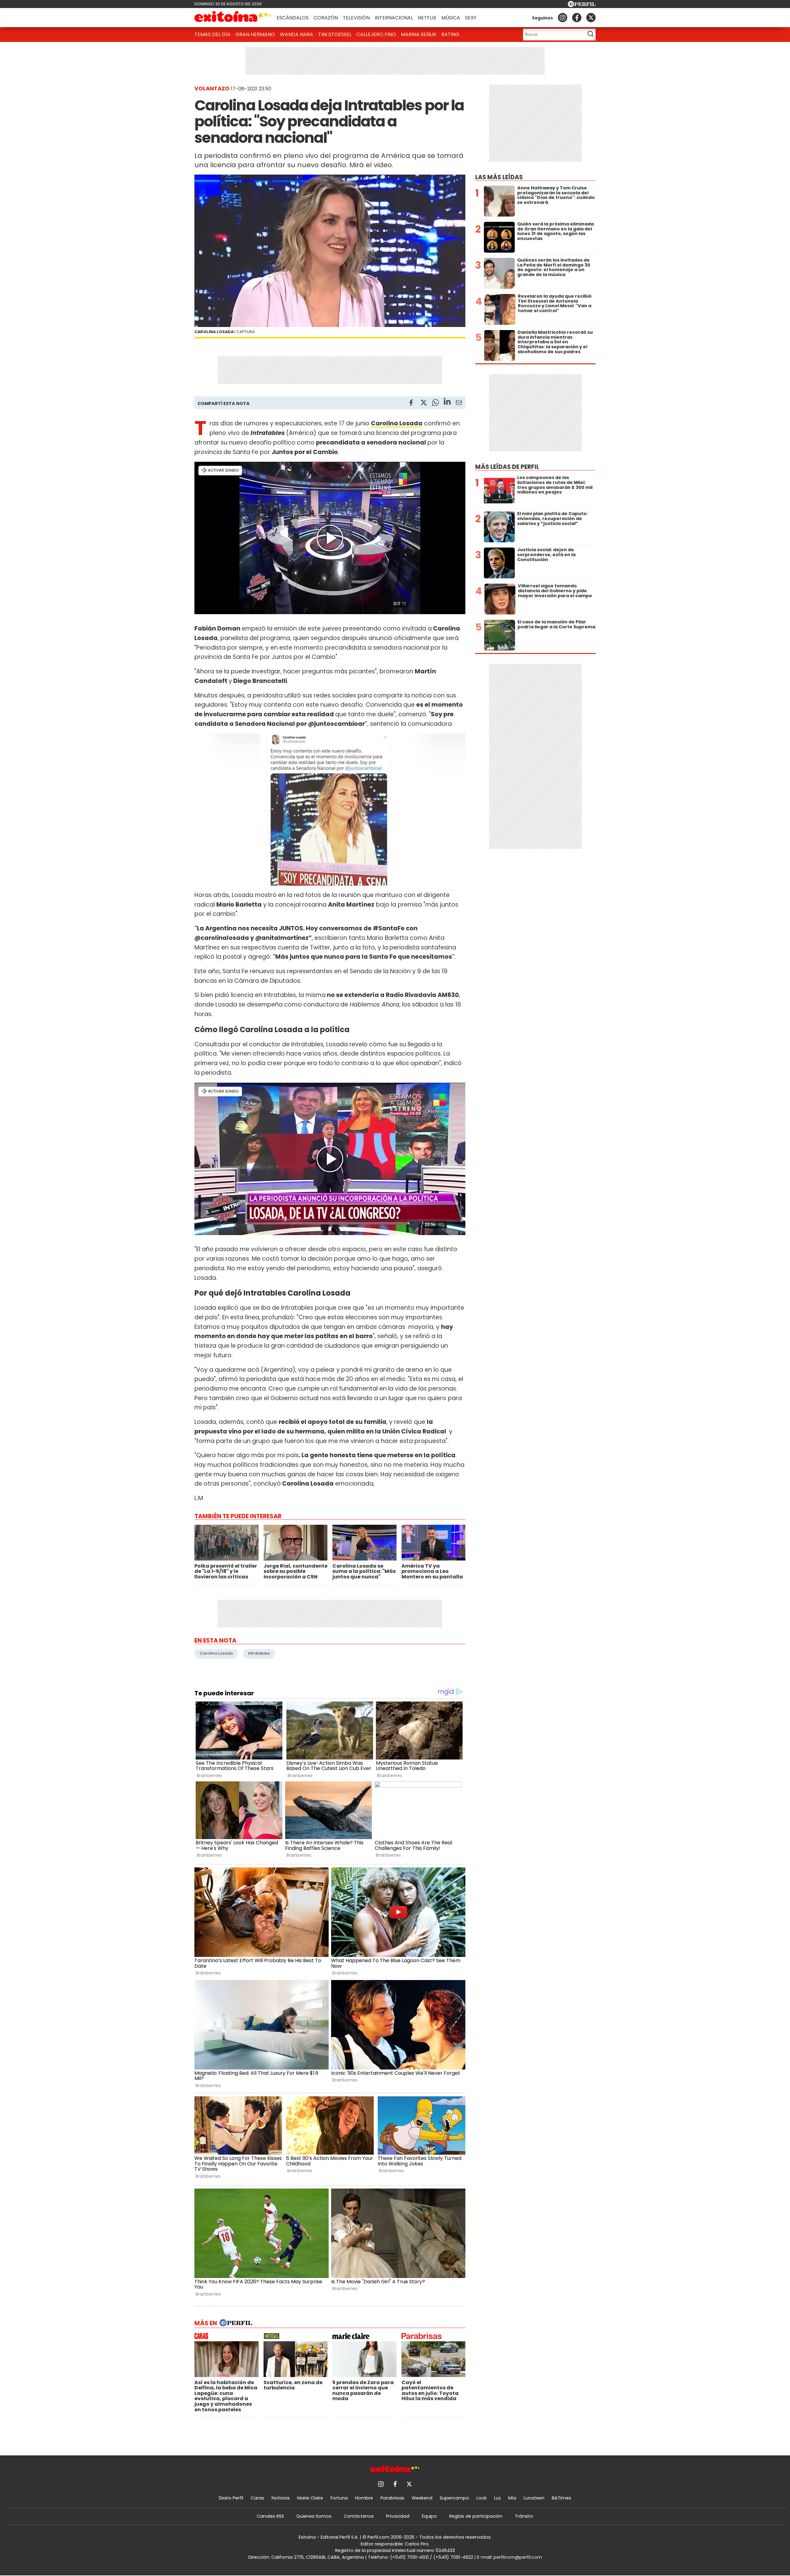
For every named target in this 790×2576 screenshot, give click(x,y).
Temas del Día (212, 34)
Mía (512, 2498)
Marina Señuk (419, 34)
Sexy (471, 18)
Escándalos (293, 18)
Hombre (364, 2498)
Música (451, 18)
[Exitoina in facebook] (577, 18)
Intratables (259, 1653)
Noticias (281, 2498)
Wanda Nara (297, 34)
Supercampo (454, 2498)
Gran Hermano (255, 34)
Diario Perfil (231, 2498)
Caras (257, 2498)
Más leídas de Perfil (507, 467)
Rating (450, 34)
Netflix (427, 18)
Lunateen (534, 2498)
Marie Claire (310, 2498)
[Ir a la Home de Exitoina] (233, 18)
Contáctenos (359, 2516)
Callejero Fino (376, 34)
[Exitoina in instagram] (563, 18)
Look (482, 2498)
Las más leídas (499, 177)
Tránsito (524, 2516)
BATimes (561, 2498)
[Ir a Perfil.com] (582, 5)
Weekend (422, 2498)
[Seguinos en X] (591, 18)
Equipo (429, 2516)
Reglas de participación (476, 2516)
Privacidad (398, 2516)
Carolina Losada (397, 423)
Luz (497, 2498)
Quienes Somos (314, 2516)
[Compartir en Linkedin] (447, 402)
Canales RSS (270, 2516)
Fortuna (339, 2498)
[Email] (459, 404)
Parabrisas (392, 2498)
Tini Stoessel (335, 34)
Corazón (326, 18)
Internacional (394, 18)
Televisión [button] (356, 18)
